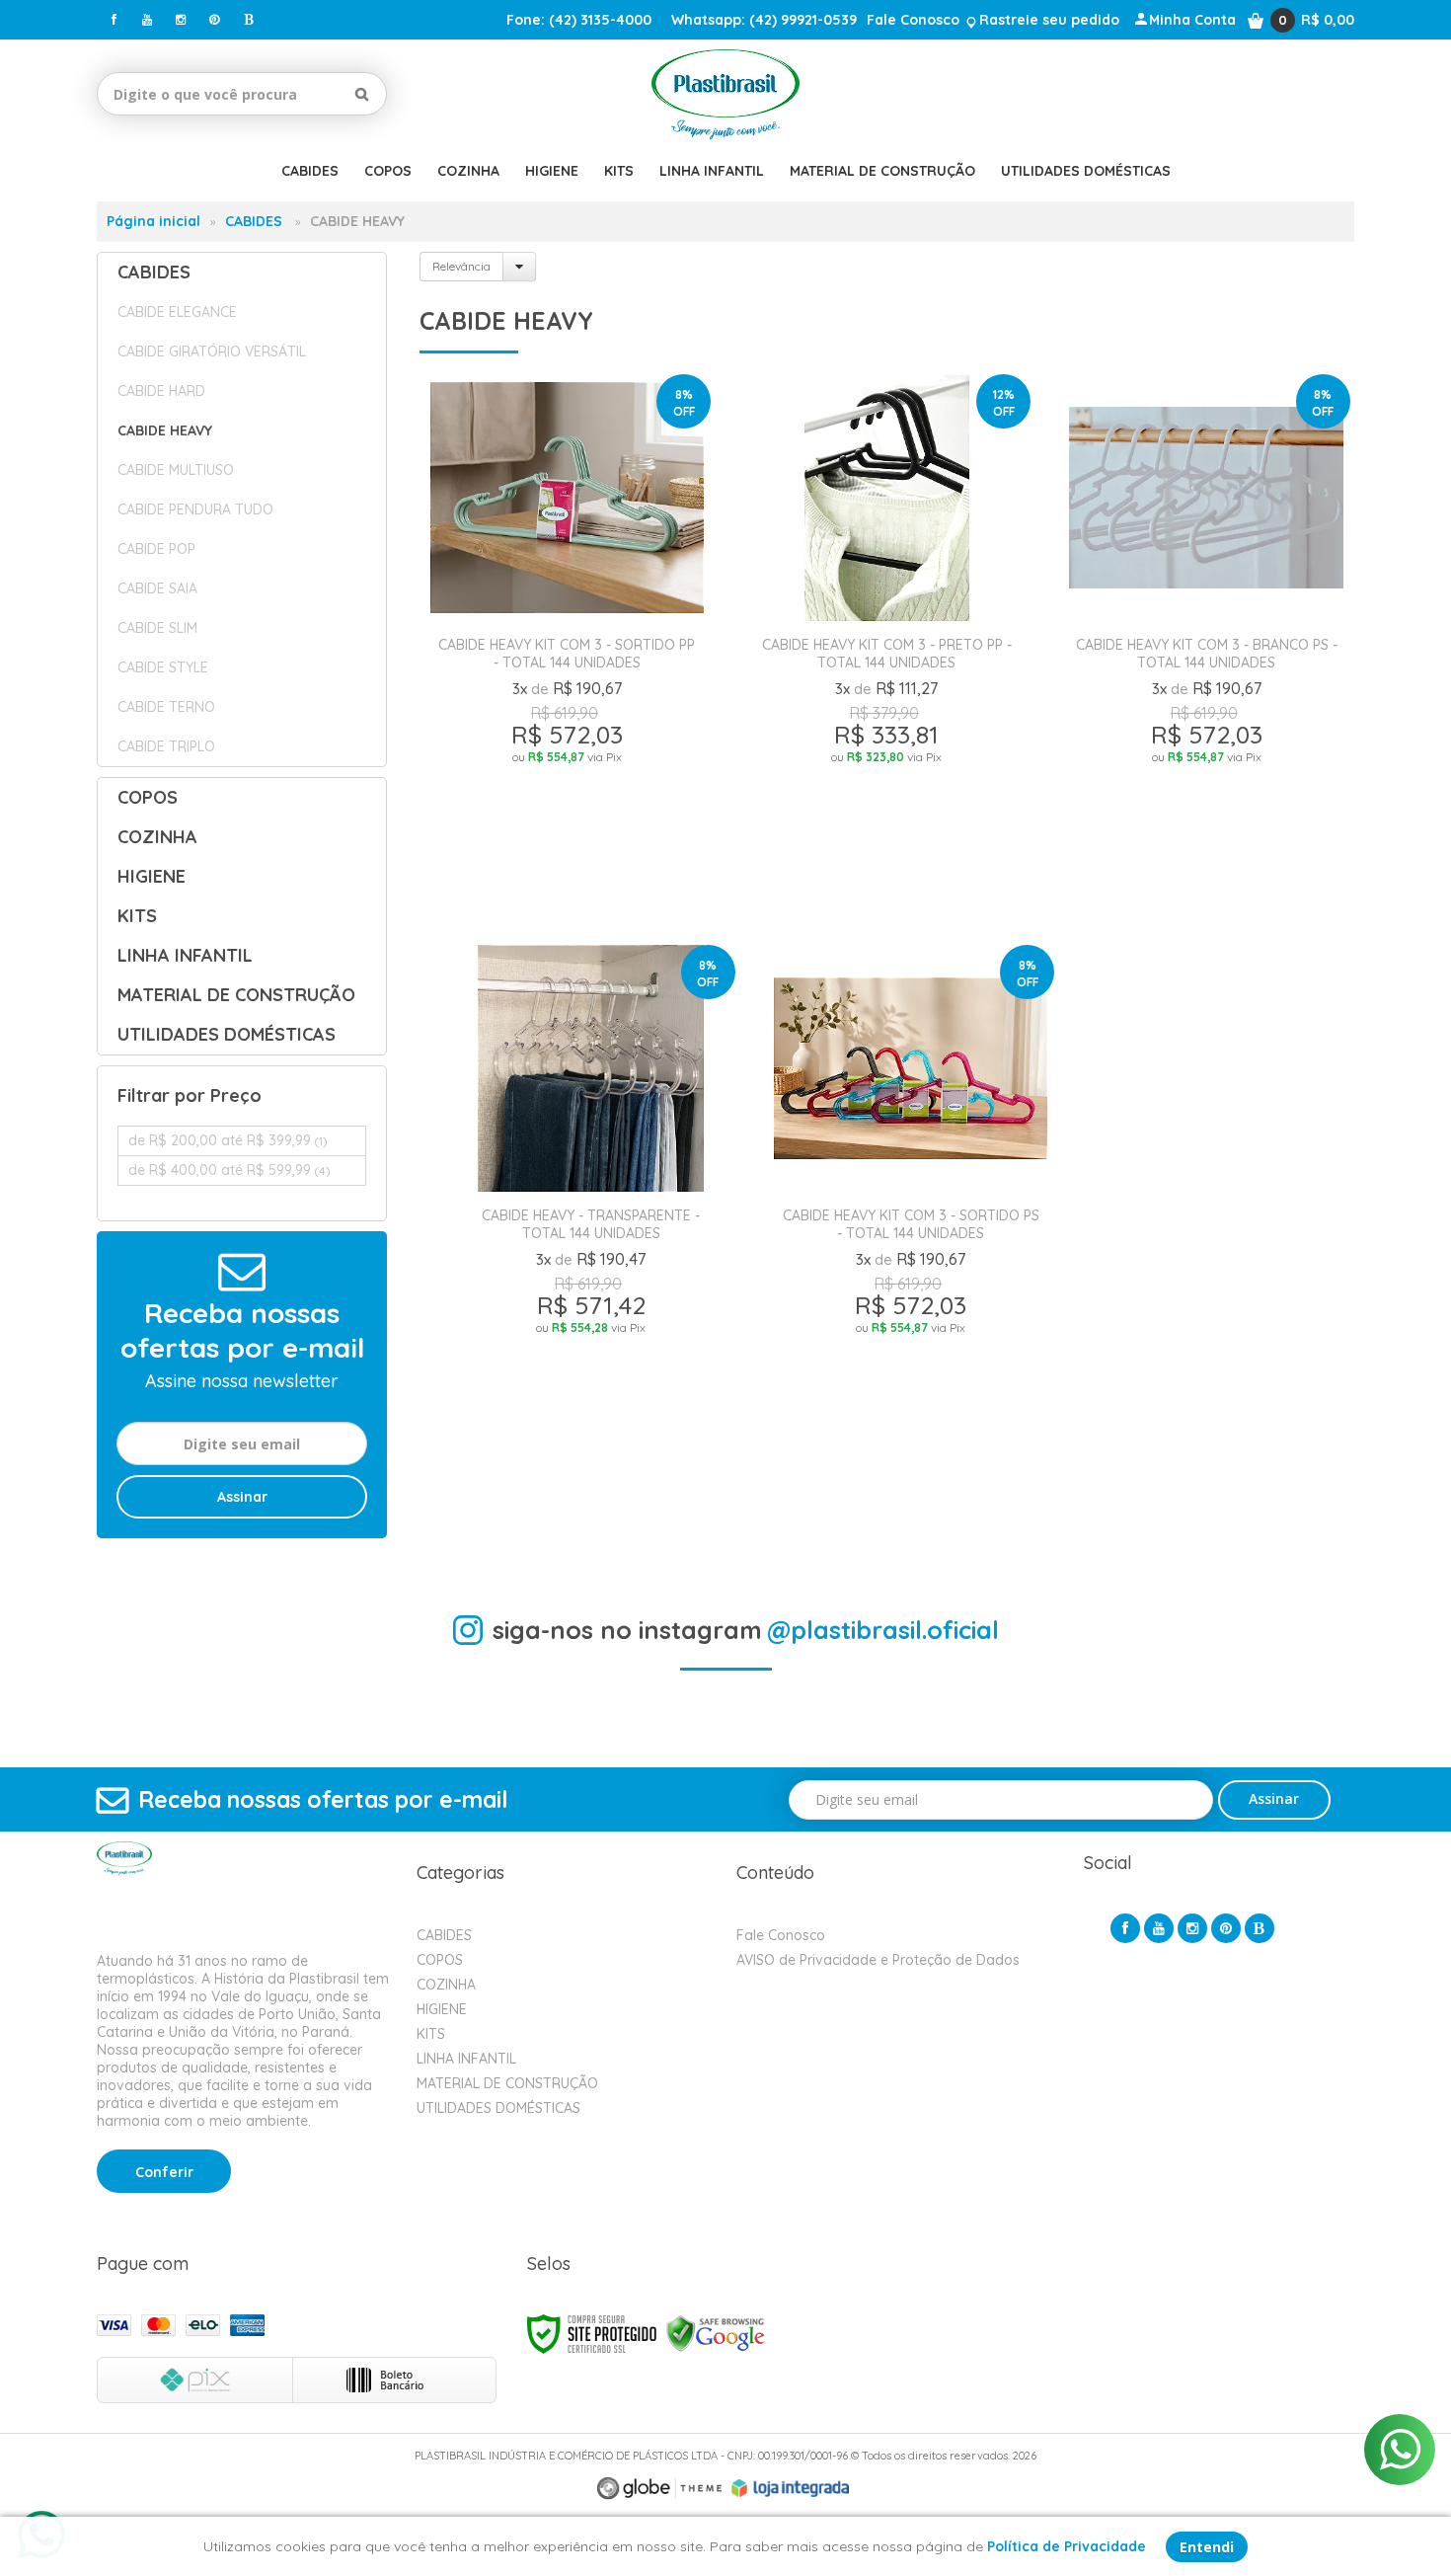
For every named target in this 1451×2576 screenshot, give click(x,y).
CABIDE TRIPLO (166, 746)
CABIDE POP (156, 549)
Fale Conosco (913, 20)
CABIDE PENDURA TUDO (195, 509)
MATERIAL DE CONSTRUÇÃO (507, 2083)
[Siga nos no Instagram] (181, 19)
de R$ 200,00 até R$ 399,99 (228, 1140)
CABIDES (254, 221)
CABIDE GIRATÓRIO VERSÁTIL (212, 351)
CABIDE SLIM (157, 628)
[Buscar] (362, 94)
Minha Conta (1192, 20)
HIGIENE (442, 2009)
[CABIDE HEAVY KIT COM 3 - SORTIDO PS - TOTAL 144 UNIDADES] (911, 1219)
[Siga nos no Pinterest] (214, 19)
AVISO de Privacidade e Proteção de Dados (878, 1960)
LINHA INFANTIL (466, 2059)
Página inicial (153, 221)
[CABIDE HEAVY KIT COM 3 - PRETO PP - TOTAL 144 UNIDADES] (887, 649)
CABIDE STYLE (163, 667)
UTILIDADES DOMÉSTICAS (498, 2108)
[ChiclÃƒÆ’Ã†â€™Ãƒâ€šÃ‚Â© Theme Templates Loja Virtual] (659, 2489)
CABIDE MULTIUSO (176, 470)
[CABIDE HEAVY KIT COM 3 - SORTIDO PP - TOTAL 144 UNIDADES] (568, 649)
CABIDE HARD (161, 391)
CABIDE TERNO (166, 707)
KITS (431, 2034)
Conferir (164, 2172)
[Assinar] (242, 1497)
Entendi (1207, 2547)
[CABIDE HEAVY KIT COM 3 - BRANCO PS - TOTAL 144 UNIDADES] (1206, 649)
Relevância (461, 266)
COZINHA (446, 1985)
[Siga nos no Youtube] (147, 19)
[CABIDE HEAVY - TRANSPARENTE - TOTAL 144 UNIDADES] (591, 1219)
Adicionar (642, 895)
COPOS (440, 1960)
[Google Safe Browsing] (716, 2333)
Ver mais (567, 848)
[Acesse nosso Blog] (248, 19)
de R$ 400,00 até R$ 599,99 (229, 1170)
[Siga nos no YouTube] (1159, 1928)
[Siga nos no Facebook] (114, 19)
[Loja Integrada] (791, 2488)
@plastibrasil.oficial (883, 1630)
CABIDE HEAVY (165, 430)
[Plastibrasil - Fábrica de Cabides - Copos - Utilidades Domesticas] (726, 94)
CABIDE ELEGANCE (177, 312)
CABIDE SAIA (157, 588)
